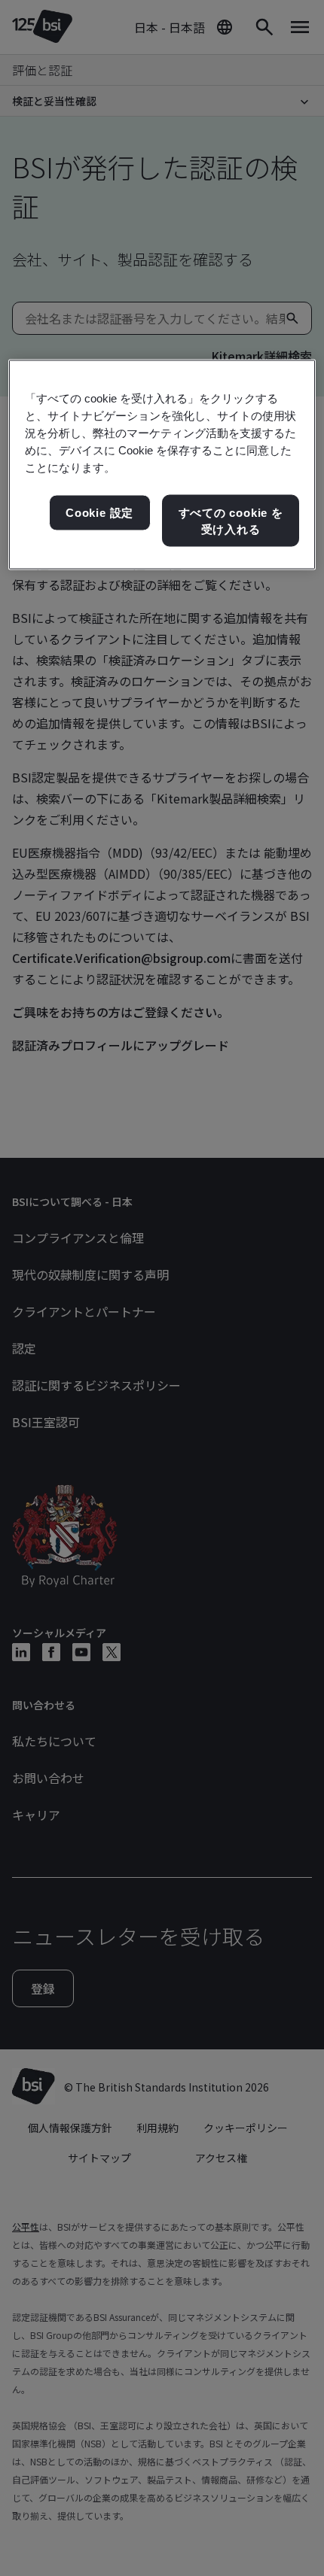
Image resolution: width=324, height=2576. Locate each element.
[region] (162, 465)
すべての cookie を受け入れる (231, 521)
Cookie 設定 (99, 513)
